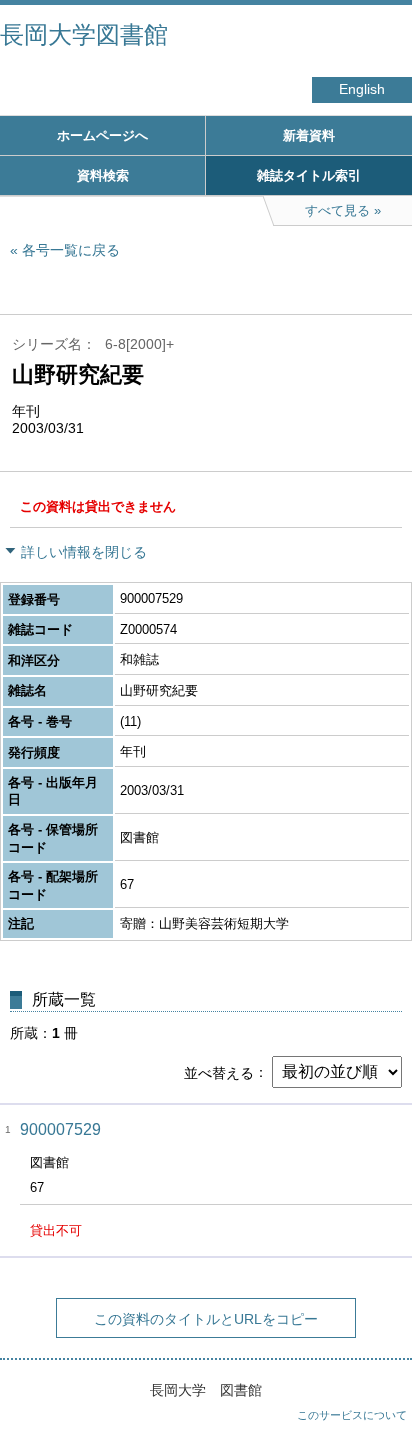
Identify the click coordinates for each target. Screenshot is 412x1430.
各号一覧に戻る (71, 250)
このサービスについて (352, 1415)
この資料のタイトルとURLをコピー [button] (206, 1319)
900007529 (60, 1129)
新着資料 (309, 135)
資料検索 (103, 175)
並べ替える (219, 1072)
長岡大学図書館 (84, 34)
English (362, 89)
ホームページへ (102, 135)
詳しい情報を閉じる (84, 552)
